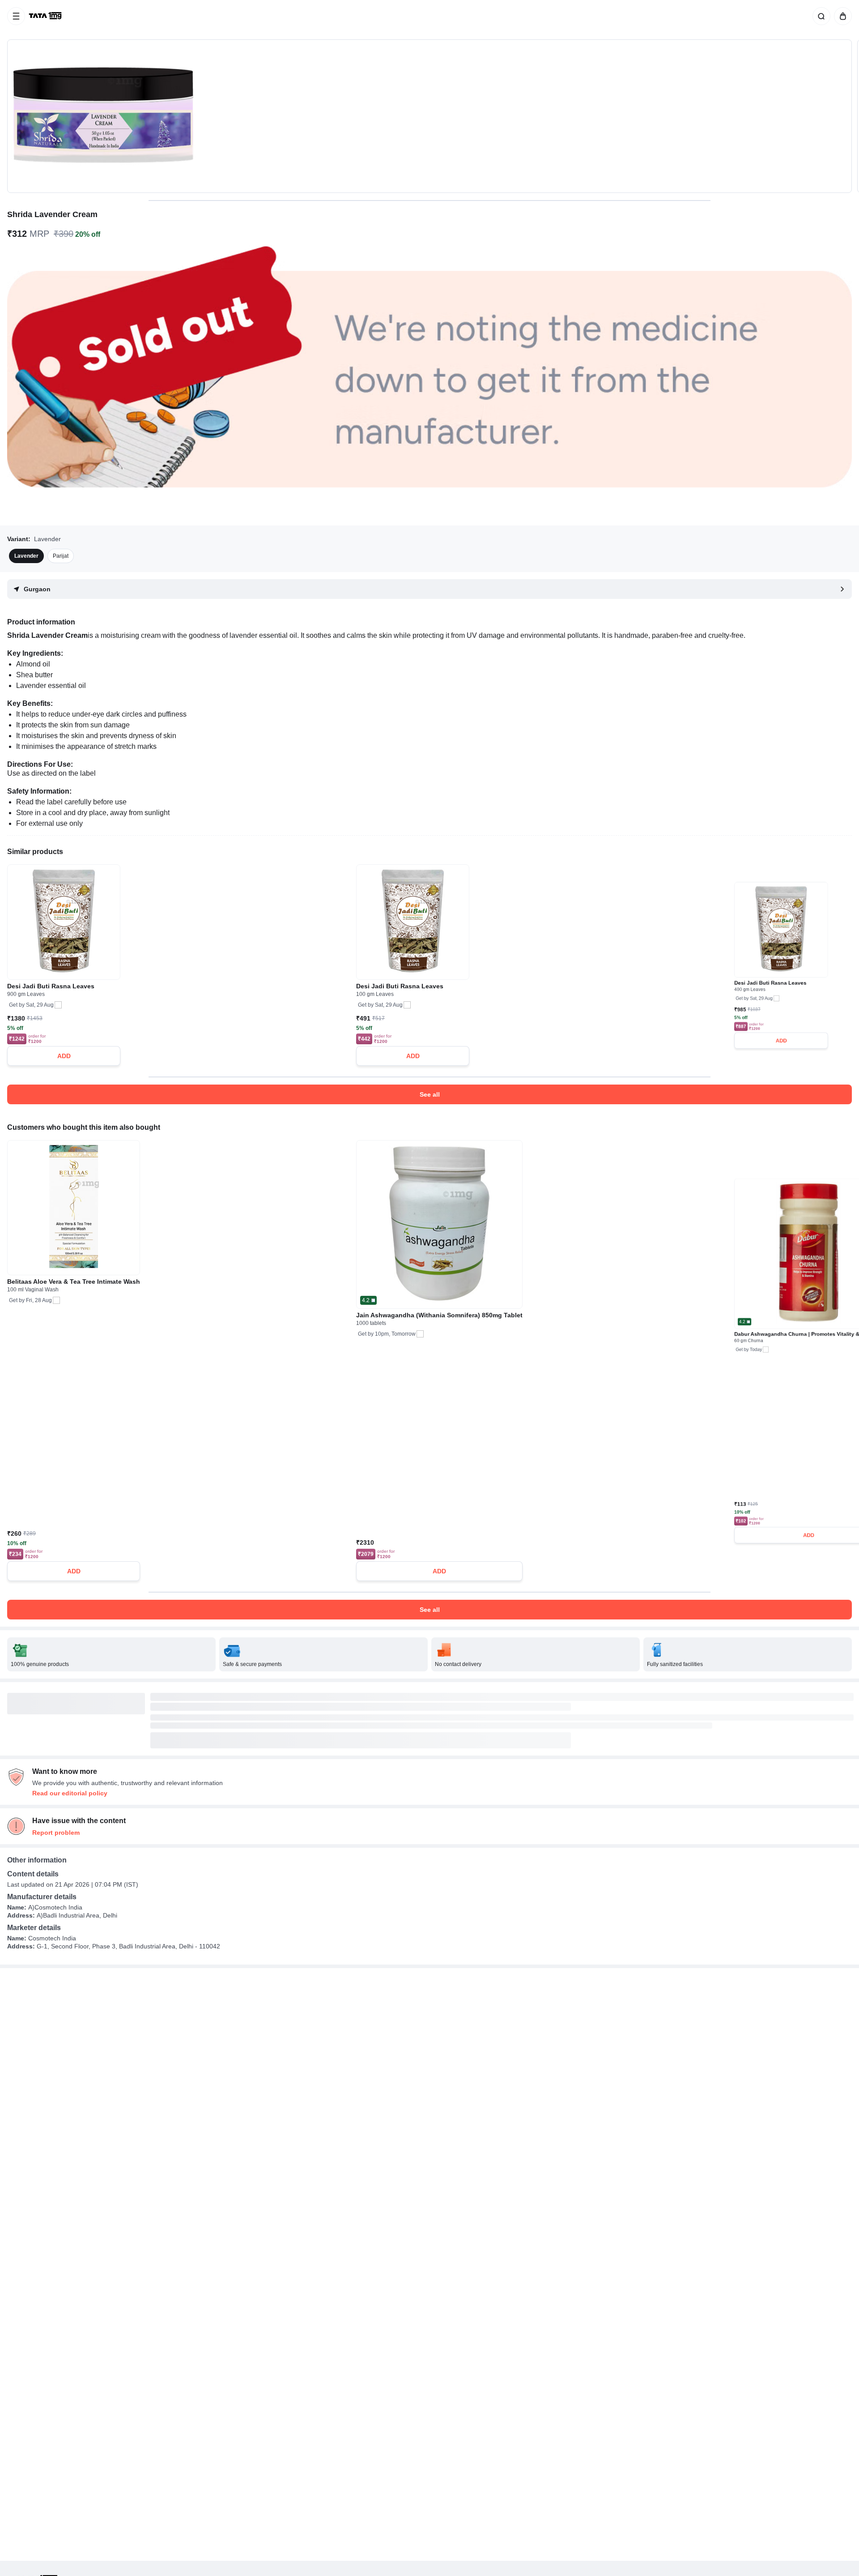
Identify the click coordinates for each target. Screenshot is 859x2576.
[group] (429, 116)
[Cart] (841, 16)
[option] (26, 556)
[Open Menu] (16, 16)
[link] (46, 16)
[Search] (820, 16)
